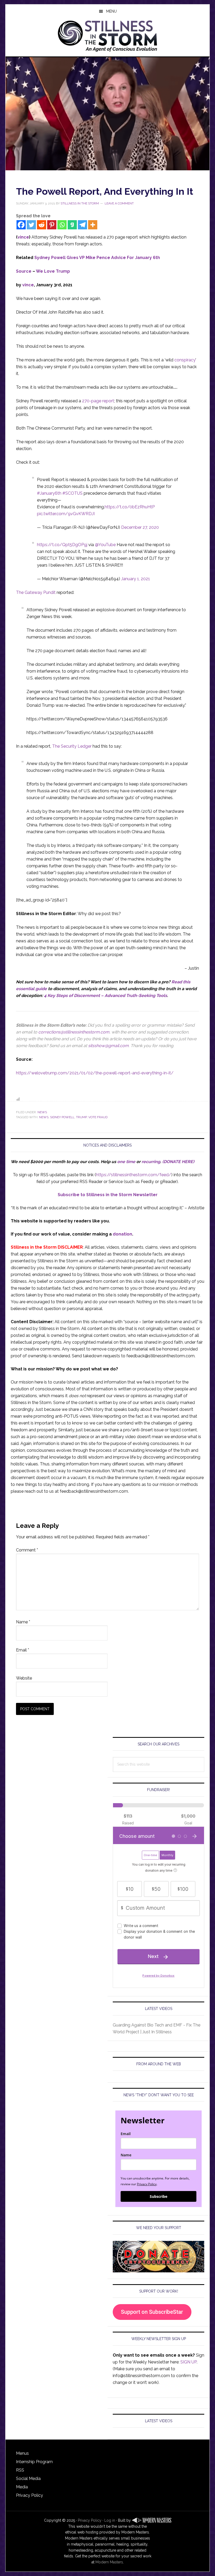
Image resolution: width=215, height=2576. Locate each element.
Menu (111, 11)
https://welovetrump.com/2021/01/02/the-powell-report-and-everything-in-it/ (95, 1073)
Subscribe (158, 2196)
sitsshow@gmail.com (108, 1046)
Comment (27, 1550)
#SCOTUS (72, 493)
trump (81, 1117)
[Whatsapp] (62, 225)
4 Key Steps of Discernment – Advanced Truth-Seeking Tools (106, 996)
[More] (93, 225)
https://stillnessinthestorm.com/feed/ (134, 1175)
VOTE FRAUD (98, 1117)
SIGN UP (189, 2362)
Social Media (28, 2479)
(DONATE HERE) (178, 1162)
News (42, 1112)
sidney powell (62, 1117)
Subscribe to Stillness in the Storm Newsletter (108, 1195)
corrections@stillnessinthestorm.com (74, 1032)
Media (22, 2487)
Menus (22, 2453)
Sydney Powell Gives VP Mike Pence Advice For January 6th (97, 258)
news (44, 1117)
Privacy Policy (147, 2184)
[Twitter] (31, 225)
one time (126, 1162)
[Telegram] (82, 225)
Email (23, 1650)
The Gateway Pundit (36, 592)
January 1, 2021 (136, 579)
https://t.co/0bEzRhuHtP (130, 507)
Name (23, 1622)
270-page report (98, 401)
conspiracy (185, 360)
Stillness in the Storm (107, 35)
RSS (20, 2470)
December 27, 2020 (140, 527)
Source (24, 271)
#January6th (49, 493)
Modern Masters (109, 2562)
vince (23, 237)
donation (122, 1234)
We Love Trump (53, 271)
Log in (110, 2520)
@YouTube (105, 545)
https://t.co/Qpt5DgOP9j (62, 545)
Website (24, 1678)
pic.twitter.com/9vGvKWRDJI (66, 514)
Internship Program (34, 2462)
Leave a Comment (119, 203)
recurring (151, 1162)
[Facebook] (21, 225)
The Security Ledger (72, 746)
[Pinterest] (52, 225)
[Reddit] (42, 225)
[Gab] (72, 225)
